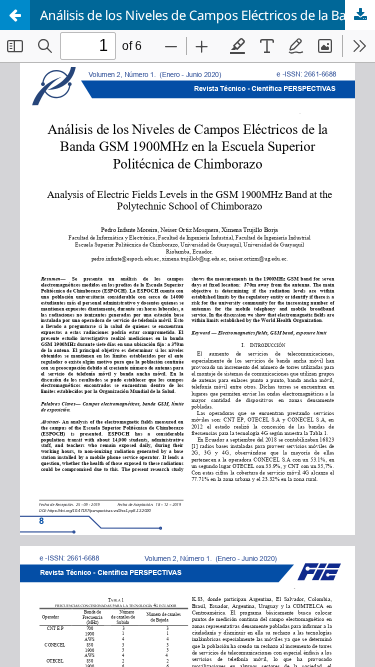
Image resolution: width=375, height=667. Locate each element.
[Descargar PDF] (360, 15)
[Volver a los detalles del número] (15, 15)
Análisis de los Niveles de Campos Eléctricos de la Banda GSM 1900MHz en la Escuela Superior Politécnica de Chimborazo (207, 15)
